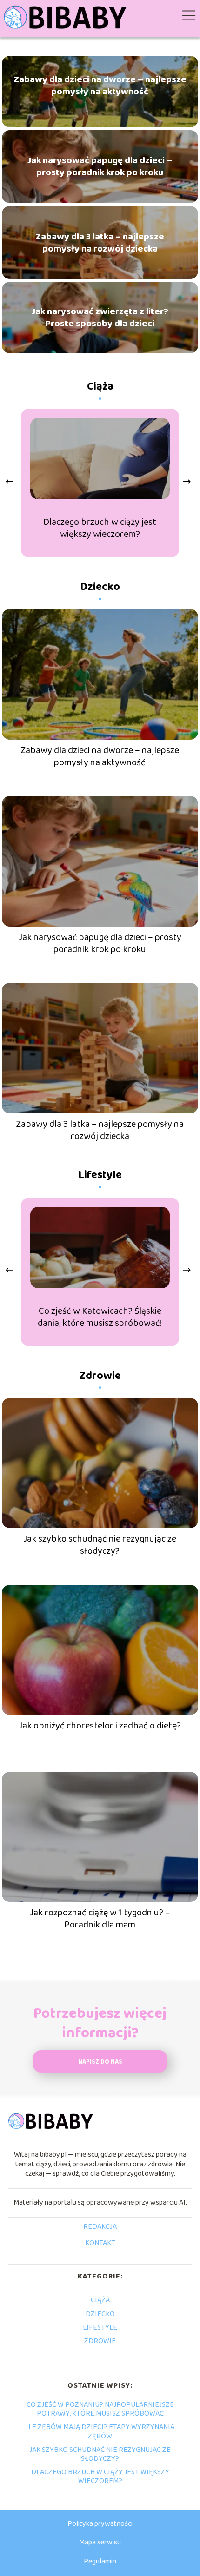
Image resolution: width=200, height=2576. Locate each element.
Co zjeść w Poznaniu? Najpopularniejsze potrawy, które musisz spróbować (100, 2409)
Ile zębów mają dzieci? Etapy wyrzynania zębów (100, 2431)
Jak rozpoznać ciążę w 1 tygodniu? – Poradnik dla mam (100, 1919)
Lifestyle (100, 1175)
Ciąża (100, 387)
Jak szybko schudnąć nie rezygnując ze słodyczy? (100, 1545)
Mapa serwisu (100, 2542)
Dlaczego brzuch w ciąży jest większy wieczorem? (100, 528)
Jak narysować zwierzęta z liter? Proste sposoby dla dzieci (100, 318)
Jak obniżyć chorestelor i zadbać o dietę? (100, 1726)
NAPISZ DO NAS (100, 2062)
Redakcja (100, 2227)
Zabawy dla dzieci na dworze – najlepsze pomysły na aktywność (100, 86)
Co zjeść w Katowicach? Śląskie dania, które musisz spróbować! (100, 1317)
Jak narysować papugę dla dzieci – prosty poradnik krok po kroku (100, 166)
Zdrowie (100, 1376)
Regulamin (100, 2561)
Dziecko (100, 587)
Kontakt (100, 2244)
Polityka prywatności (100, 2524)
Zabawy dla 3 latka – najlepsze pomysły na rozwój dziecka (100, 243)
